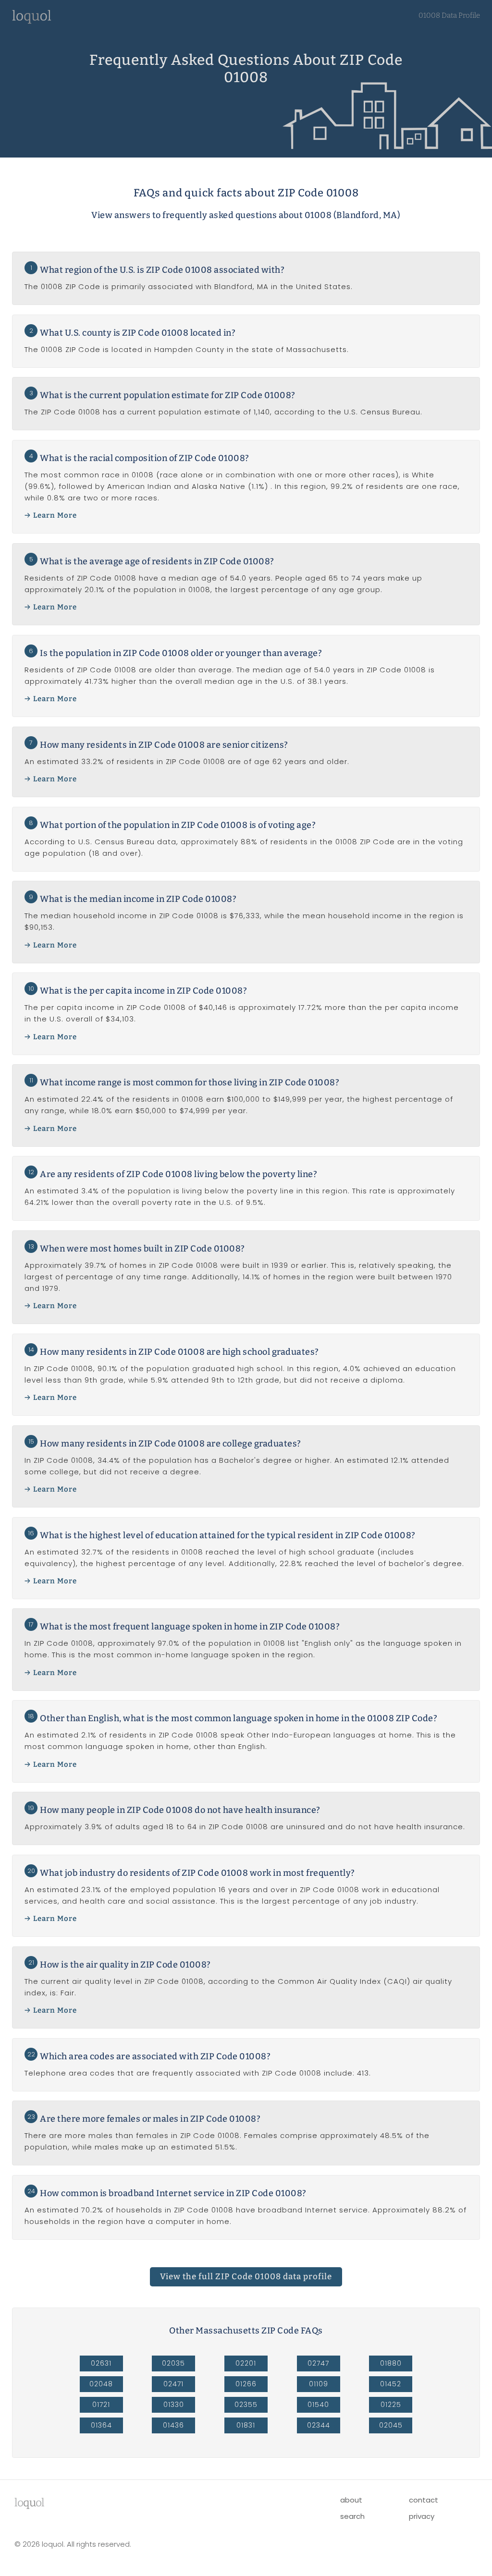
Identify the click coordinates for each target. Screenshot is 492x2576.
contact (424, 2500)
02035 (173, 2363)
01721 (101, 2405)
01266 (246, 2384)
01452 (391, 2384)
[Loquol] (32, 21)
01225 (391, 2405)
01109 (319, 2384)
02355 (246, 2405)
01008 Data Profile (449, 15)
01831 (246, 2425)
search (352, 2516)
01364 (101, 2425)
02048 (101, 2384)
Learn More (55, 515)
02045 (391, 2425)
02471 (173, 2384)
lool (29, 2503)
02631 (101, 2363)
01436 (173, 2425)
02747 (318, 2363)
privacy (422, 2516)
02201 (246, 2363)
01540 (318, 2405)
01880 (391, 2363)
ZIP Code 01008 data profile (246, 2277)
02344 (319, 2425)
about (351, 2500)
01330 (174, 2405)
